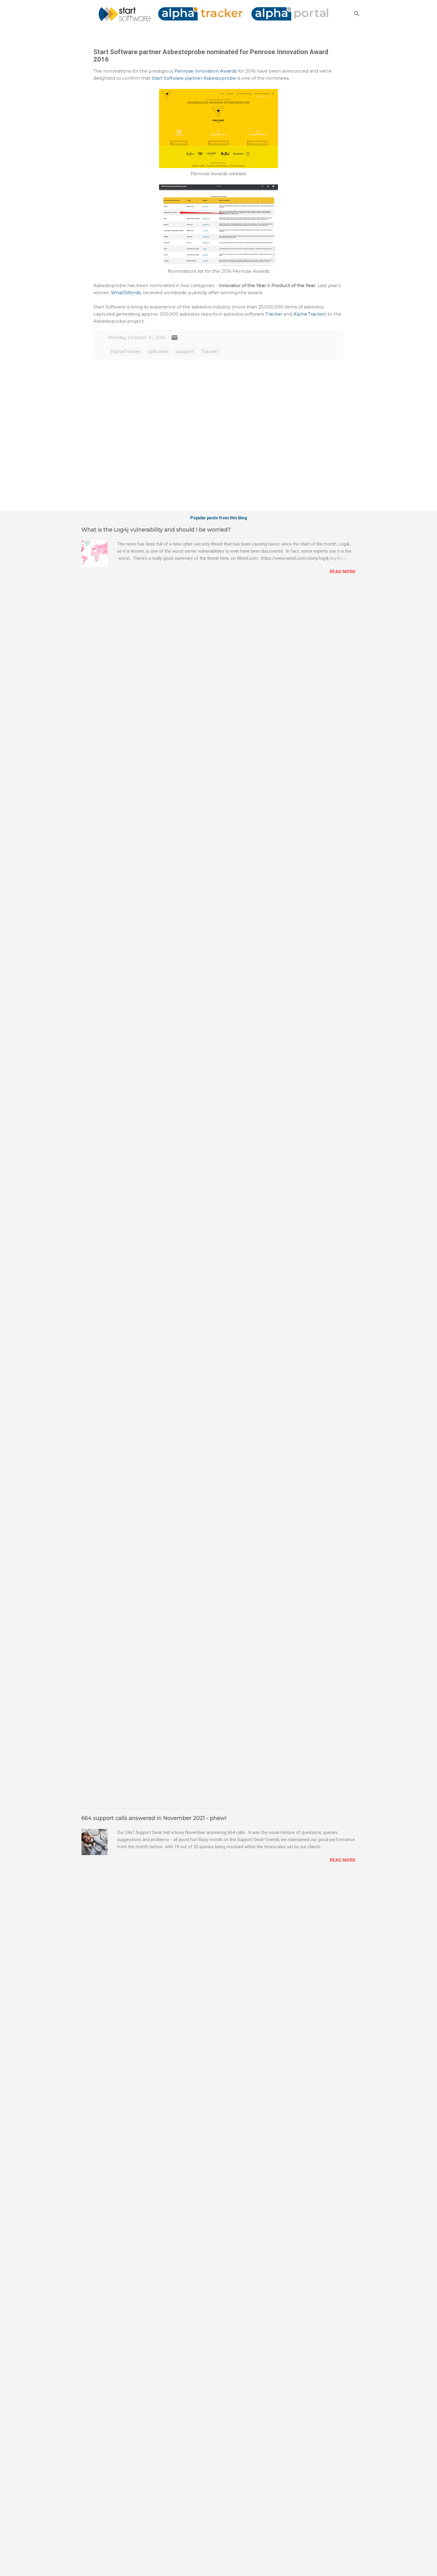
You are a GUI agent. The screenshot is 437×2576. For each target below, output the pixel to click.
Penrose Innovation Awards (206, 71)
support (185, 351)
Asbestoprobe (220, 78)
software (158, 351)
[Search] (357, 14)
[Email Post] (175, 340)
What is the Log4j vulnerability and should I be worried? (156, 530)
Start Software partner (177, 78)
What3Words (126, 293)
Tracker (274, 314)
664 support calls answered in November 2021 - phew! (154, 1818)
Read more (343, 572)
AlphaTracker (125, 351)
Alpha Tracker (309, 314)
